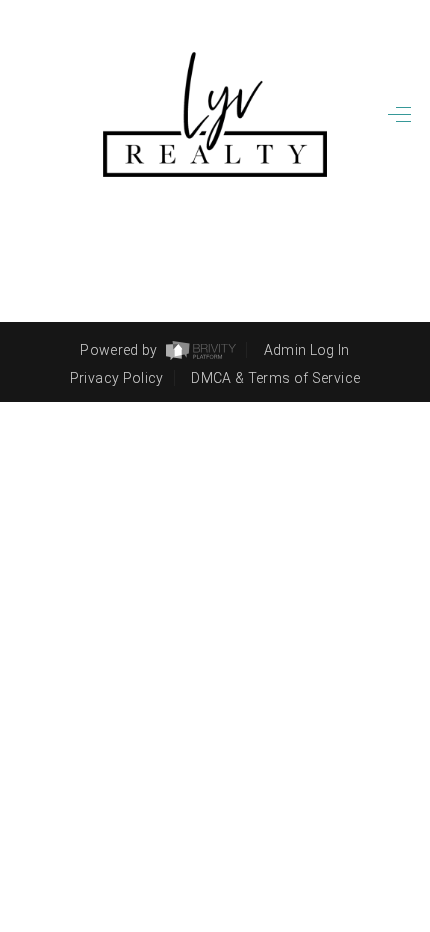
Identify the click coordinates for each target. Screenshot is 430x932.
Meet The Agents (281, 430)
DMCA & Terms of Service (275, 378)
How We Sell (265, 613)
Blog (344, 498)
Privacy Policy (117, 378)
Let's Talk (316, 464)
